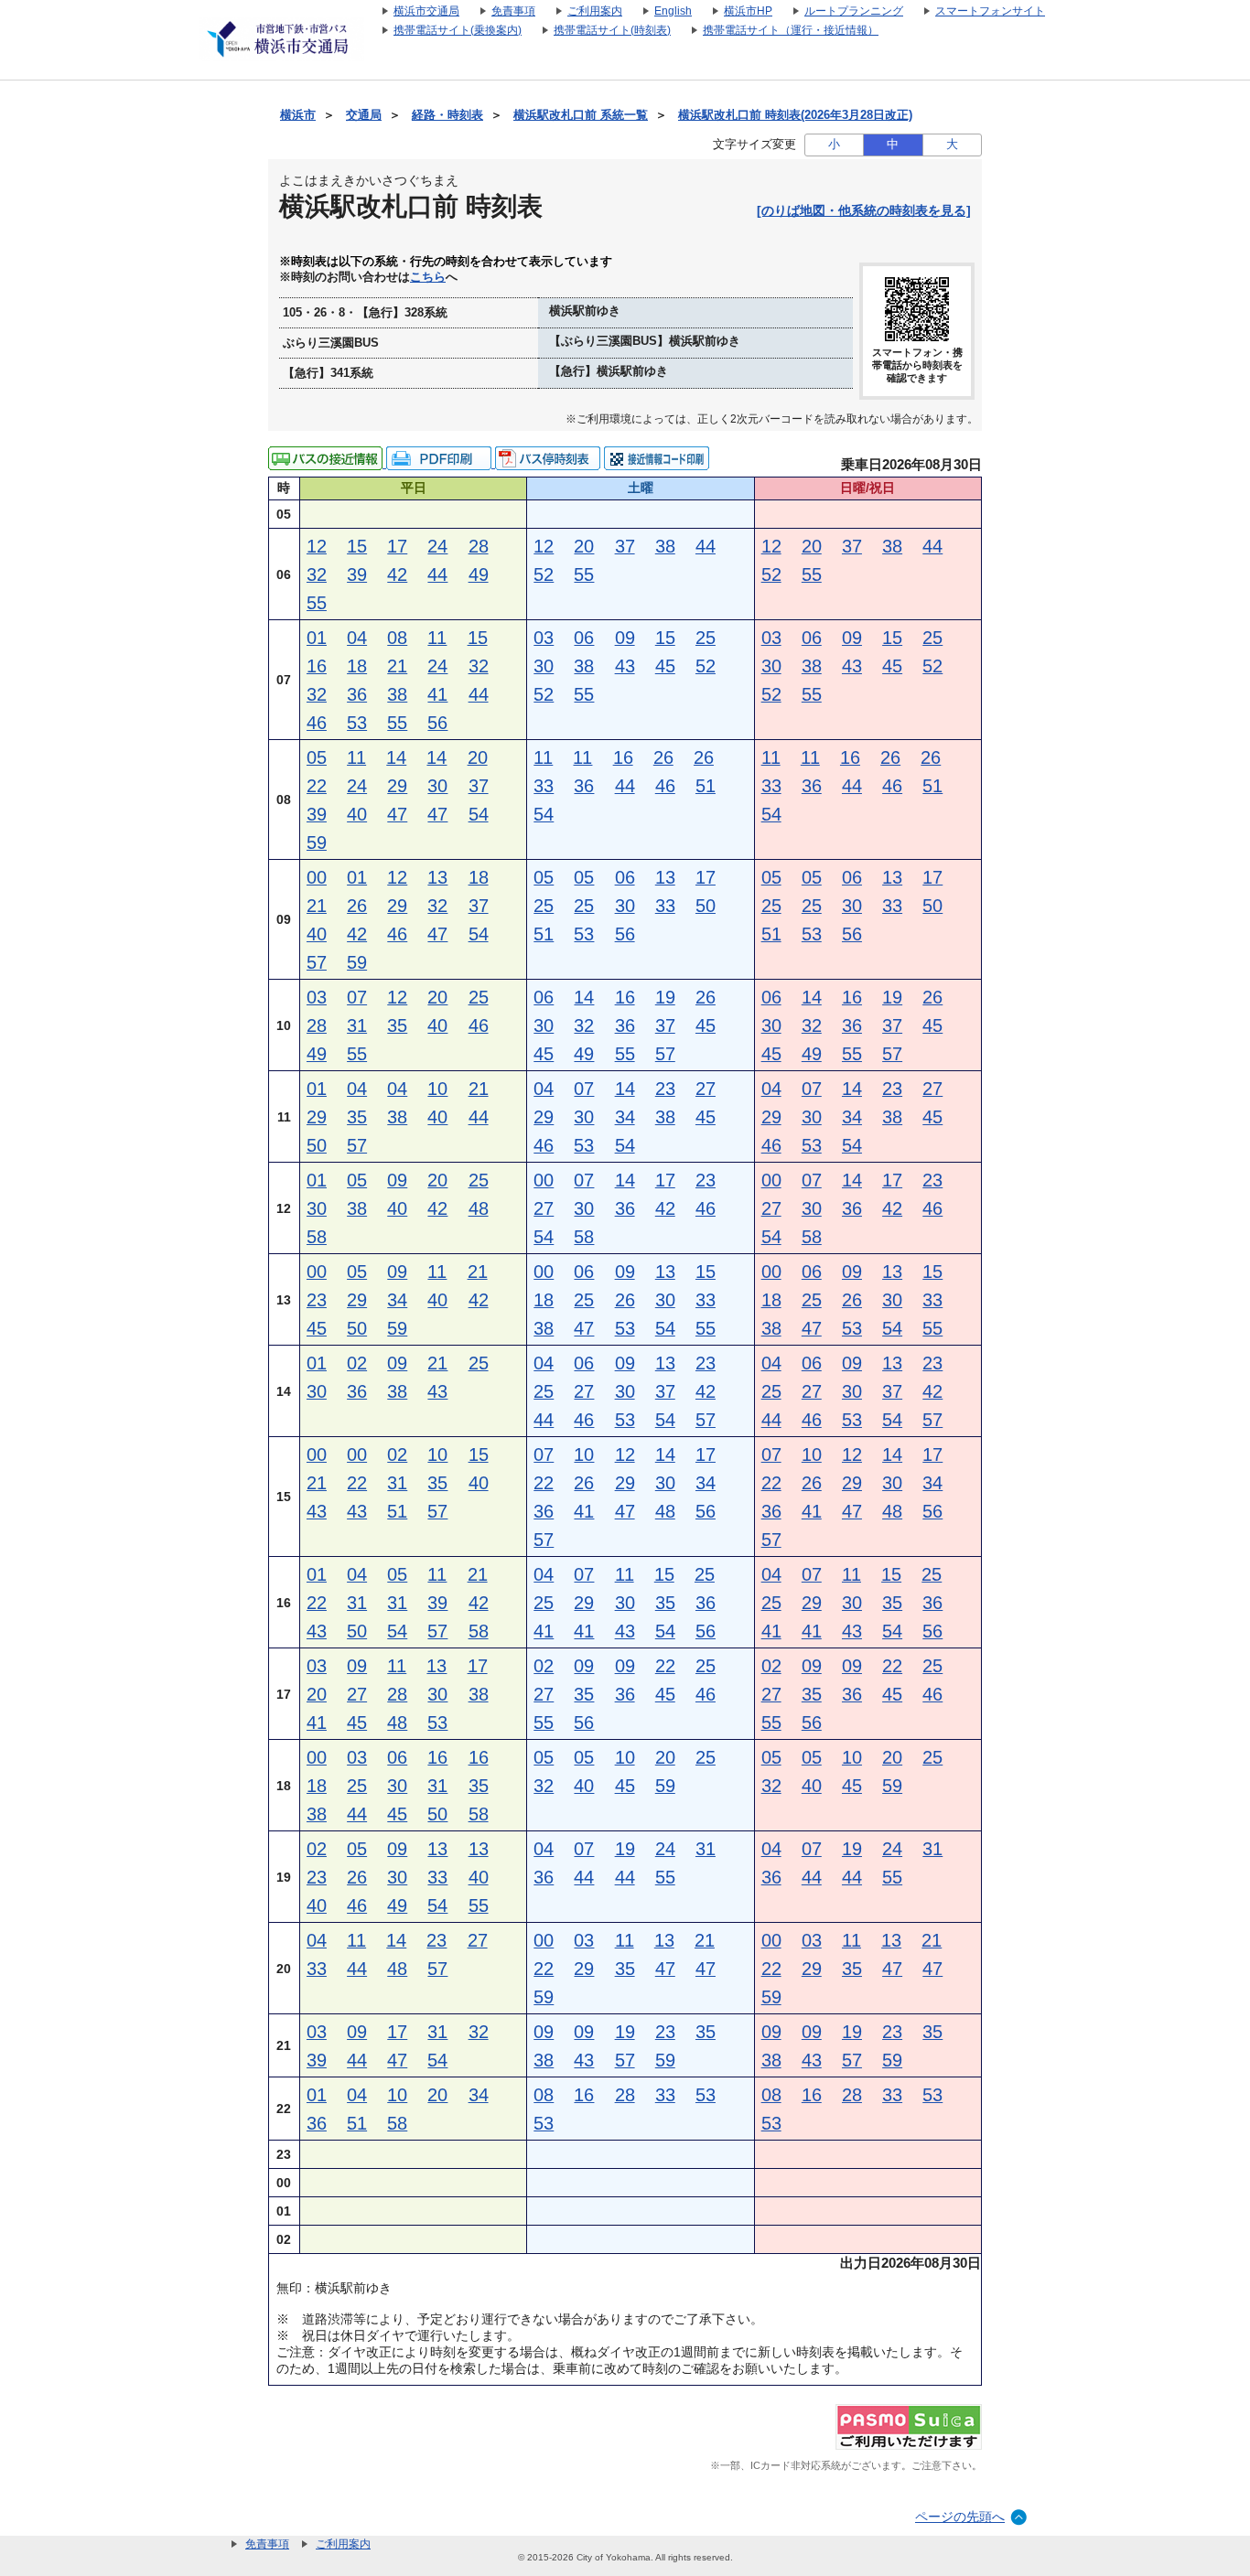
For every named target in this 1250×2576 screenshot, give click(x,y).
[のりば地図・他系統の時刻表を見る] (864, 210)
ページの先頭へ (960, 2517)
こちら (428, 277)
